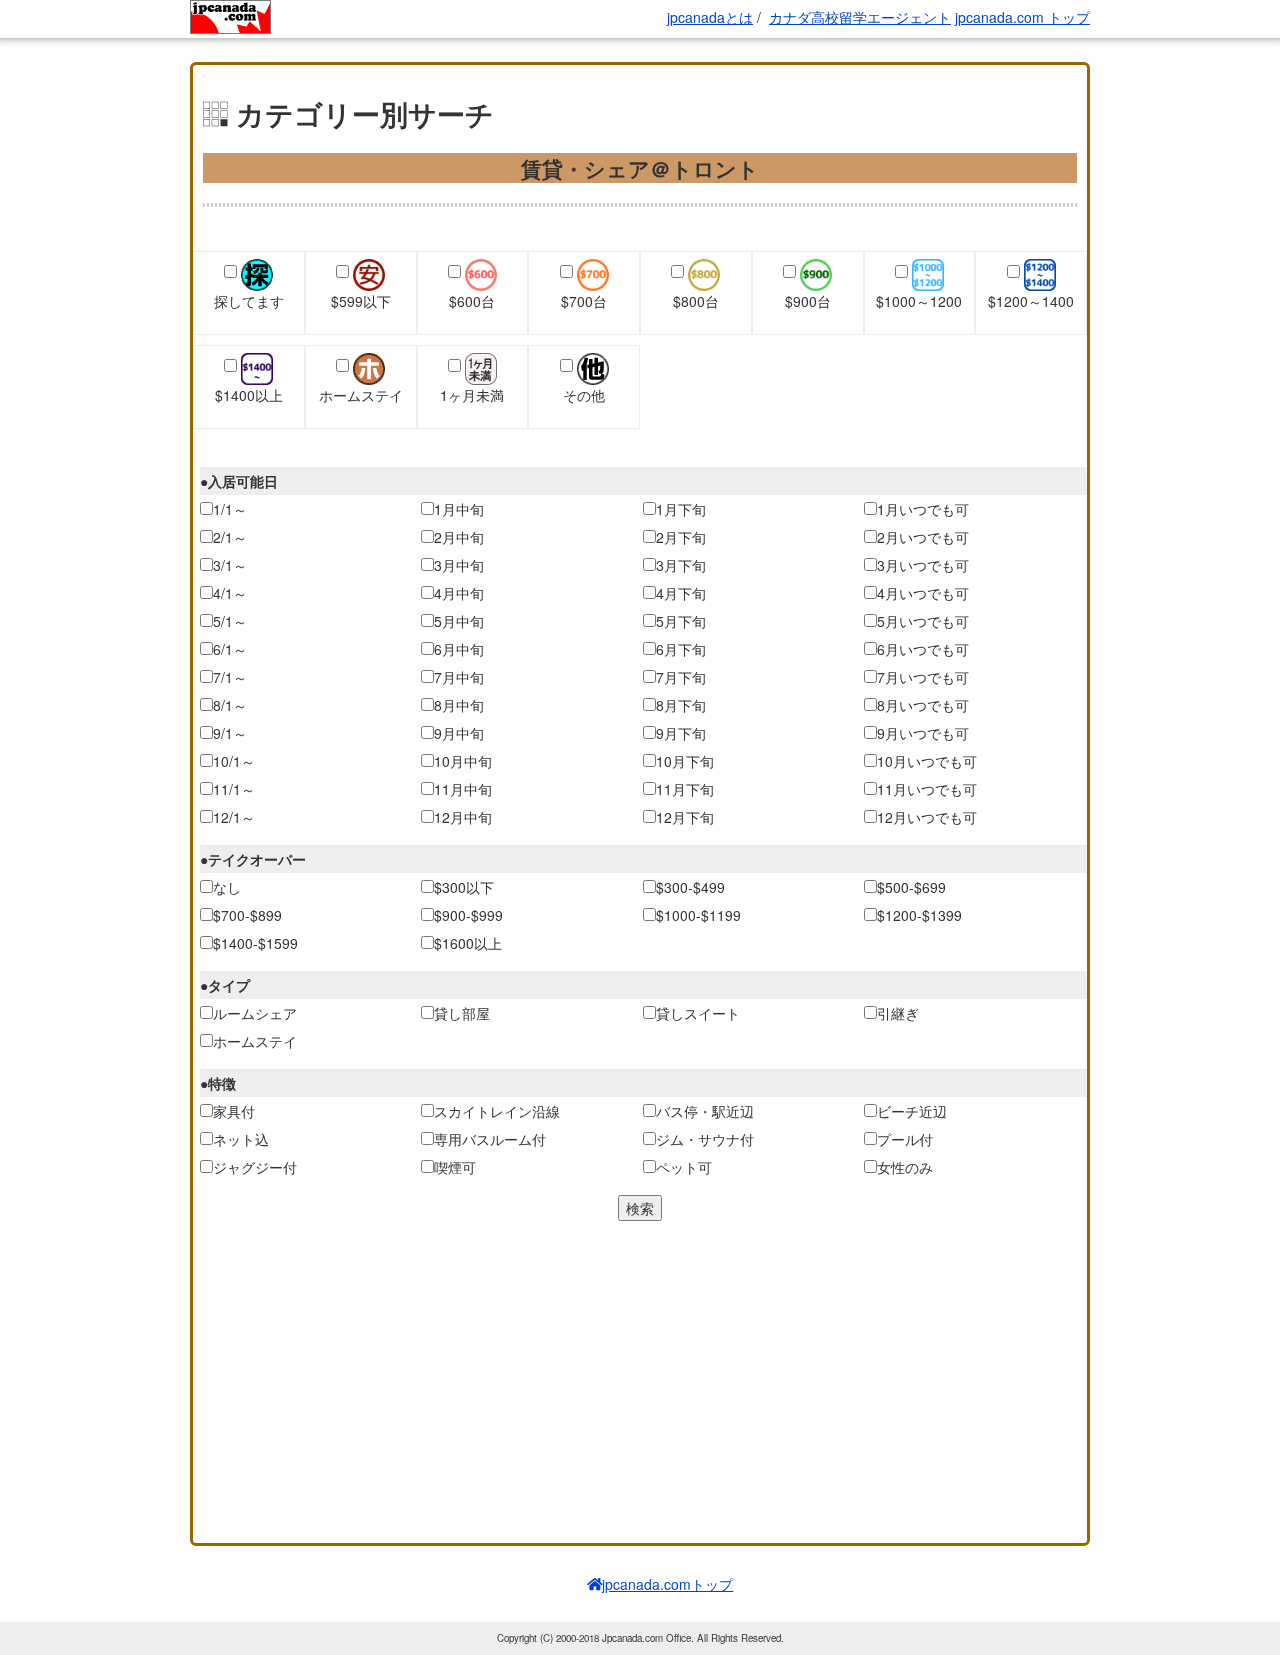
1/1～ (230, 509)
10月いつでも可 (927, 761)
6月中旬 (459, 649)
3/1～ (230, 565)
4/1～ (230, 593)
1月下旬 (681, 509)
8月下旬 (681, 705)
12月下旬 (685, 817)
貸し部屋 (462, 1013)
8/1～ (230, 705)
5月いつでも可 (923, 621)
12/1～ (234, 817)
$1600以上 (468, 943)
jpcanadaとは (710, 17)
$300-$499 (690, 887)
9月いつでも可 (923, 733)
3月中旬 (459, 565)
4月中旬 (459, 593)
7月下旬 (681, 677)
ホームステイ (255, 1041)
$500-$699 (911, 887)
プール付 (905, 1139)
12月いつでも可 (927, 817)
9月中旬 (459, 733)
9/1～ (230, 733)
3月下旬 (681, 565)
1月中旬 (459, 509)
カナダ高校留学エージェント (860, 17)
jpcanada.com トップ (1022, 17)
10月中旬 (463, 761)
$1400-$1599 (255, 943)
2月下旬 (681, 537)
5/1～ (230, 621)
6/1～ (230, 649)
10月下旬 (685, 761)
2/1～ (230, 537)
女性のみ (905, 1167)
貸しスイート (698, 1013)
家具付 (234, 1111)
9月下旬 (681, 733)
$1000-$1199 (698, 915)
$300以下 (464, 887)
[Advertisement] (640, 1389)
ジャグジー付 (255, 1167)
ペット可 (684, 1167)
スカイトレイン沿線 (497, 1111)
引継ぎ (898, 1013)
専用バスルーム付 (490, 1139)
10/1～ (234, 761)
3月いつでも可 (923, 565)
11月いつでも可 (927, 789)
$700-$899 (247, 915)
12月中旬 (463, 817)
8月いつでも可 (923, 705)
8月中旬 (459, 705)
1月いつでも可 (923, 509)
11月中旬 (463, 789)
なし (227, 887)
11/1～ (234, 789)
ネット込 (241, 1139)
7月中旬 (459, 677)
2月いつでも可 (923, 537)
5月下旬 (681, 621)
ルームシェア (255, 1013)
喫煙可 (455, 1167)
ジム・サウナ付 (705, 1139)
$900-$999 (468, 915)
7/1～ (230, 677)
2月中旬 (459, 537)
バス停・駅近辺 (705, 1111)
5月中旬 (459, 621)
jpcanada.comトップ (667, 1584)
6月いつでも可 (923, 649)
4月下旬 (681, 593)
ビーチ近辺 (912, 1111)
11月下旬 (685, 789)
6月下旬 (681, 649)
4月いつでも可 (923, 593)
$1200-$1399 (919, 915)
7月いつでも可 (923, 677)
